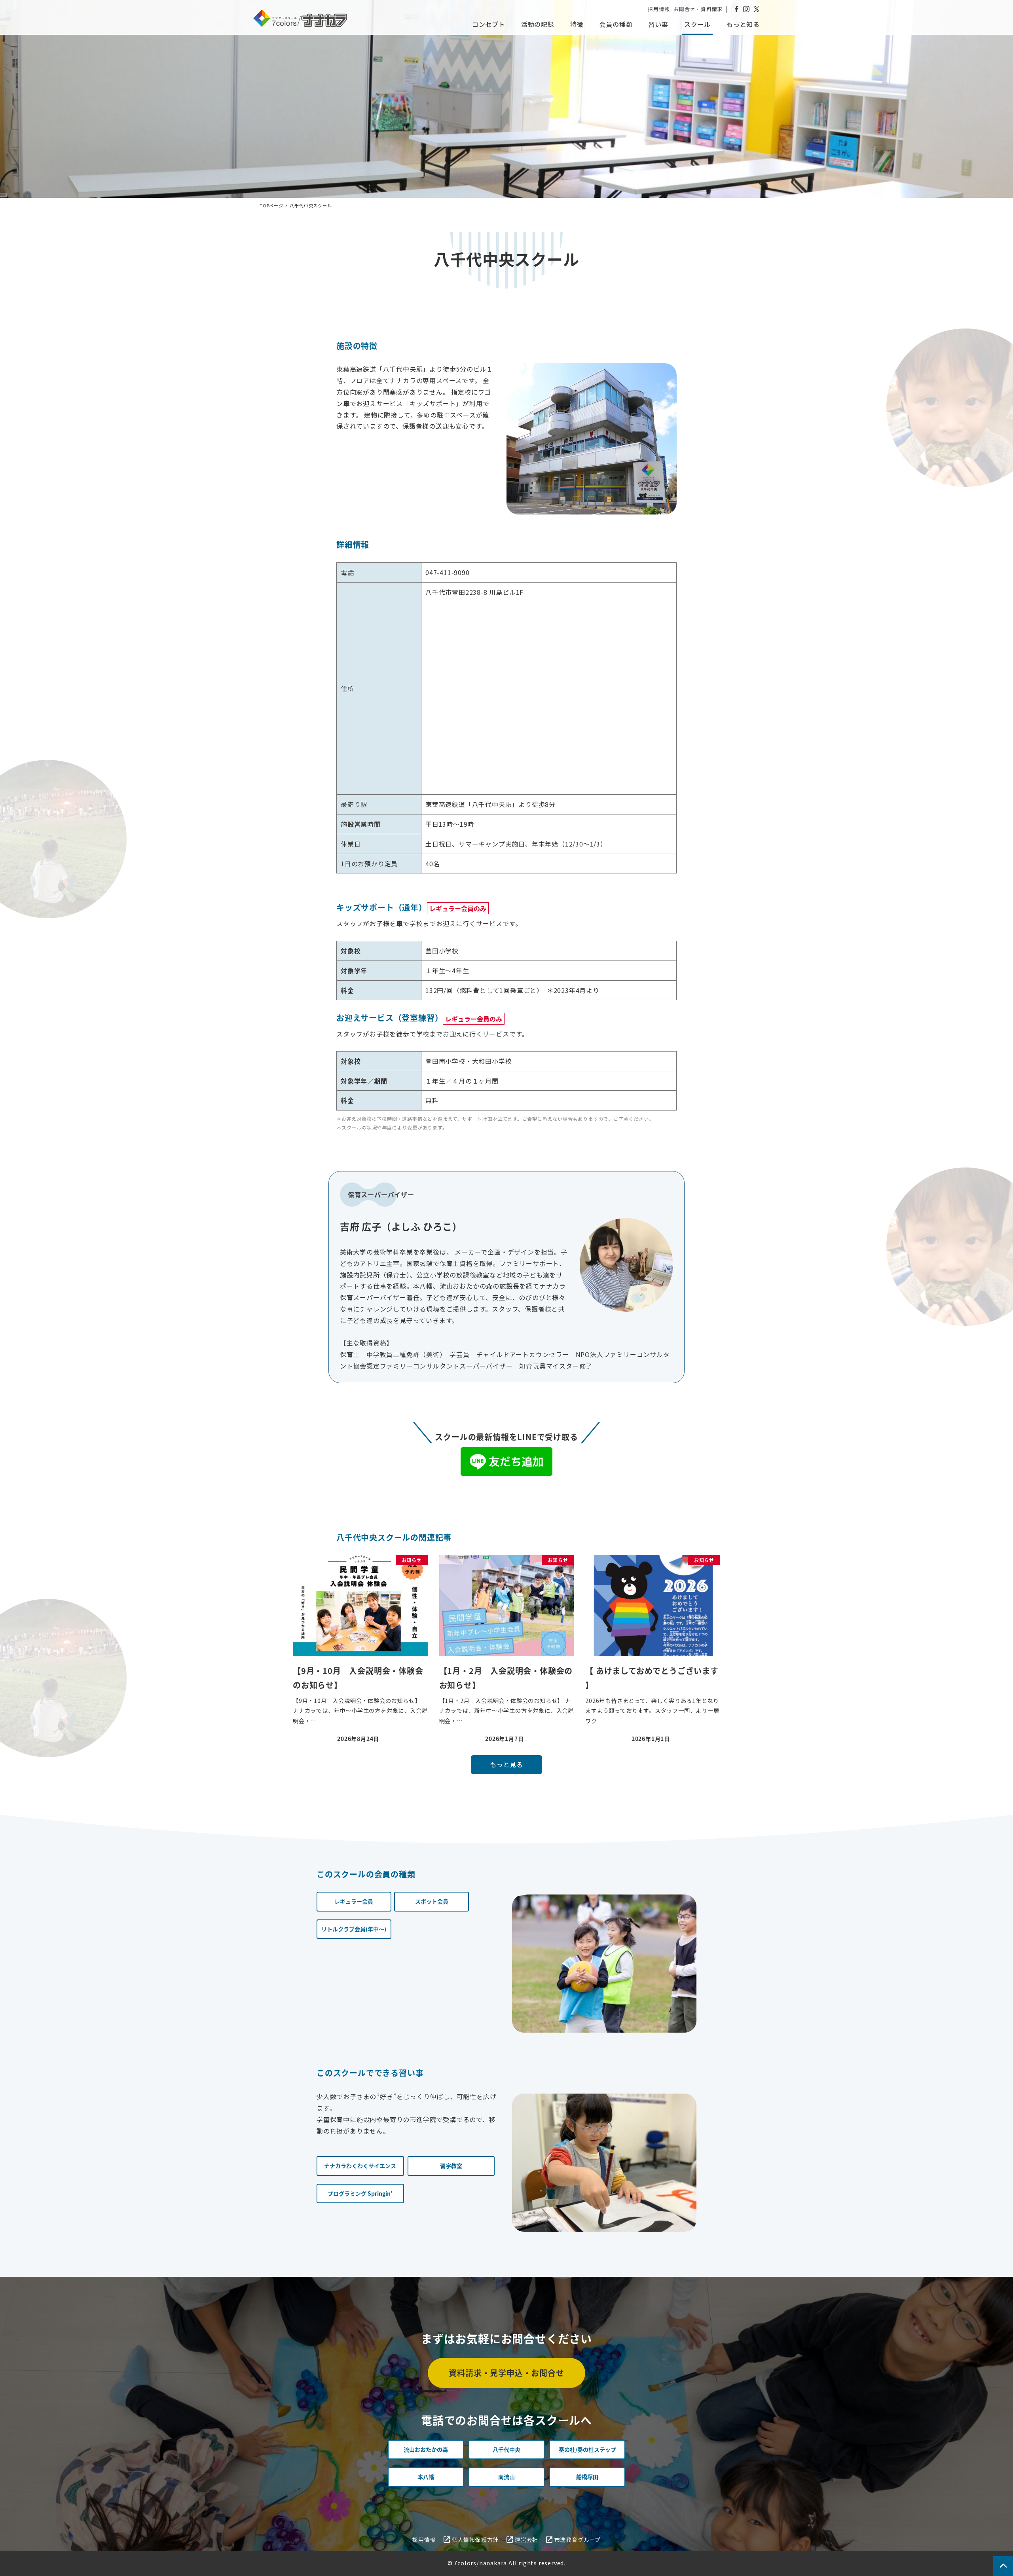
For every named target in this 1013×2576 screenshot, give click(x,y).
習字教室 (451, 2166)
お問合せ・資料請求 (698, 9)
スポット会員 (432, 1901)
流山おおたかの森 (426, 2449)
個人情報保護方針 (475, 2540)
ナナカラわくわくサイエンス (360, 2166)
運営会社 (526, 2540)
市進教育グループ (578, 2540)
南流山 (506, 2477)
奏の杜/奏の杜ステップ (587, 2449)
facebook (736, 9)
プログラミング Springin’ (360, 2193)
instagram (746, 9)
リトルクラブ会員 (354, 1929)
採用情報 (659, 9)
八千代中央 (506, 2449)
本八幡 (426, 2477)
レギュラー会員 (354, 1901)
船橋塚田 (587, 2477)
